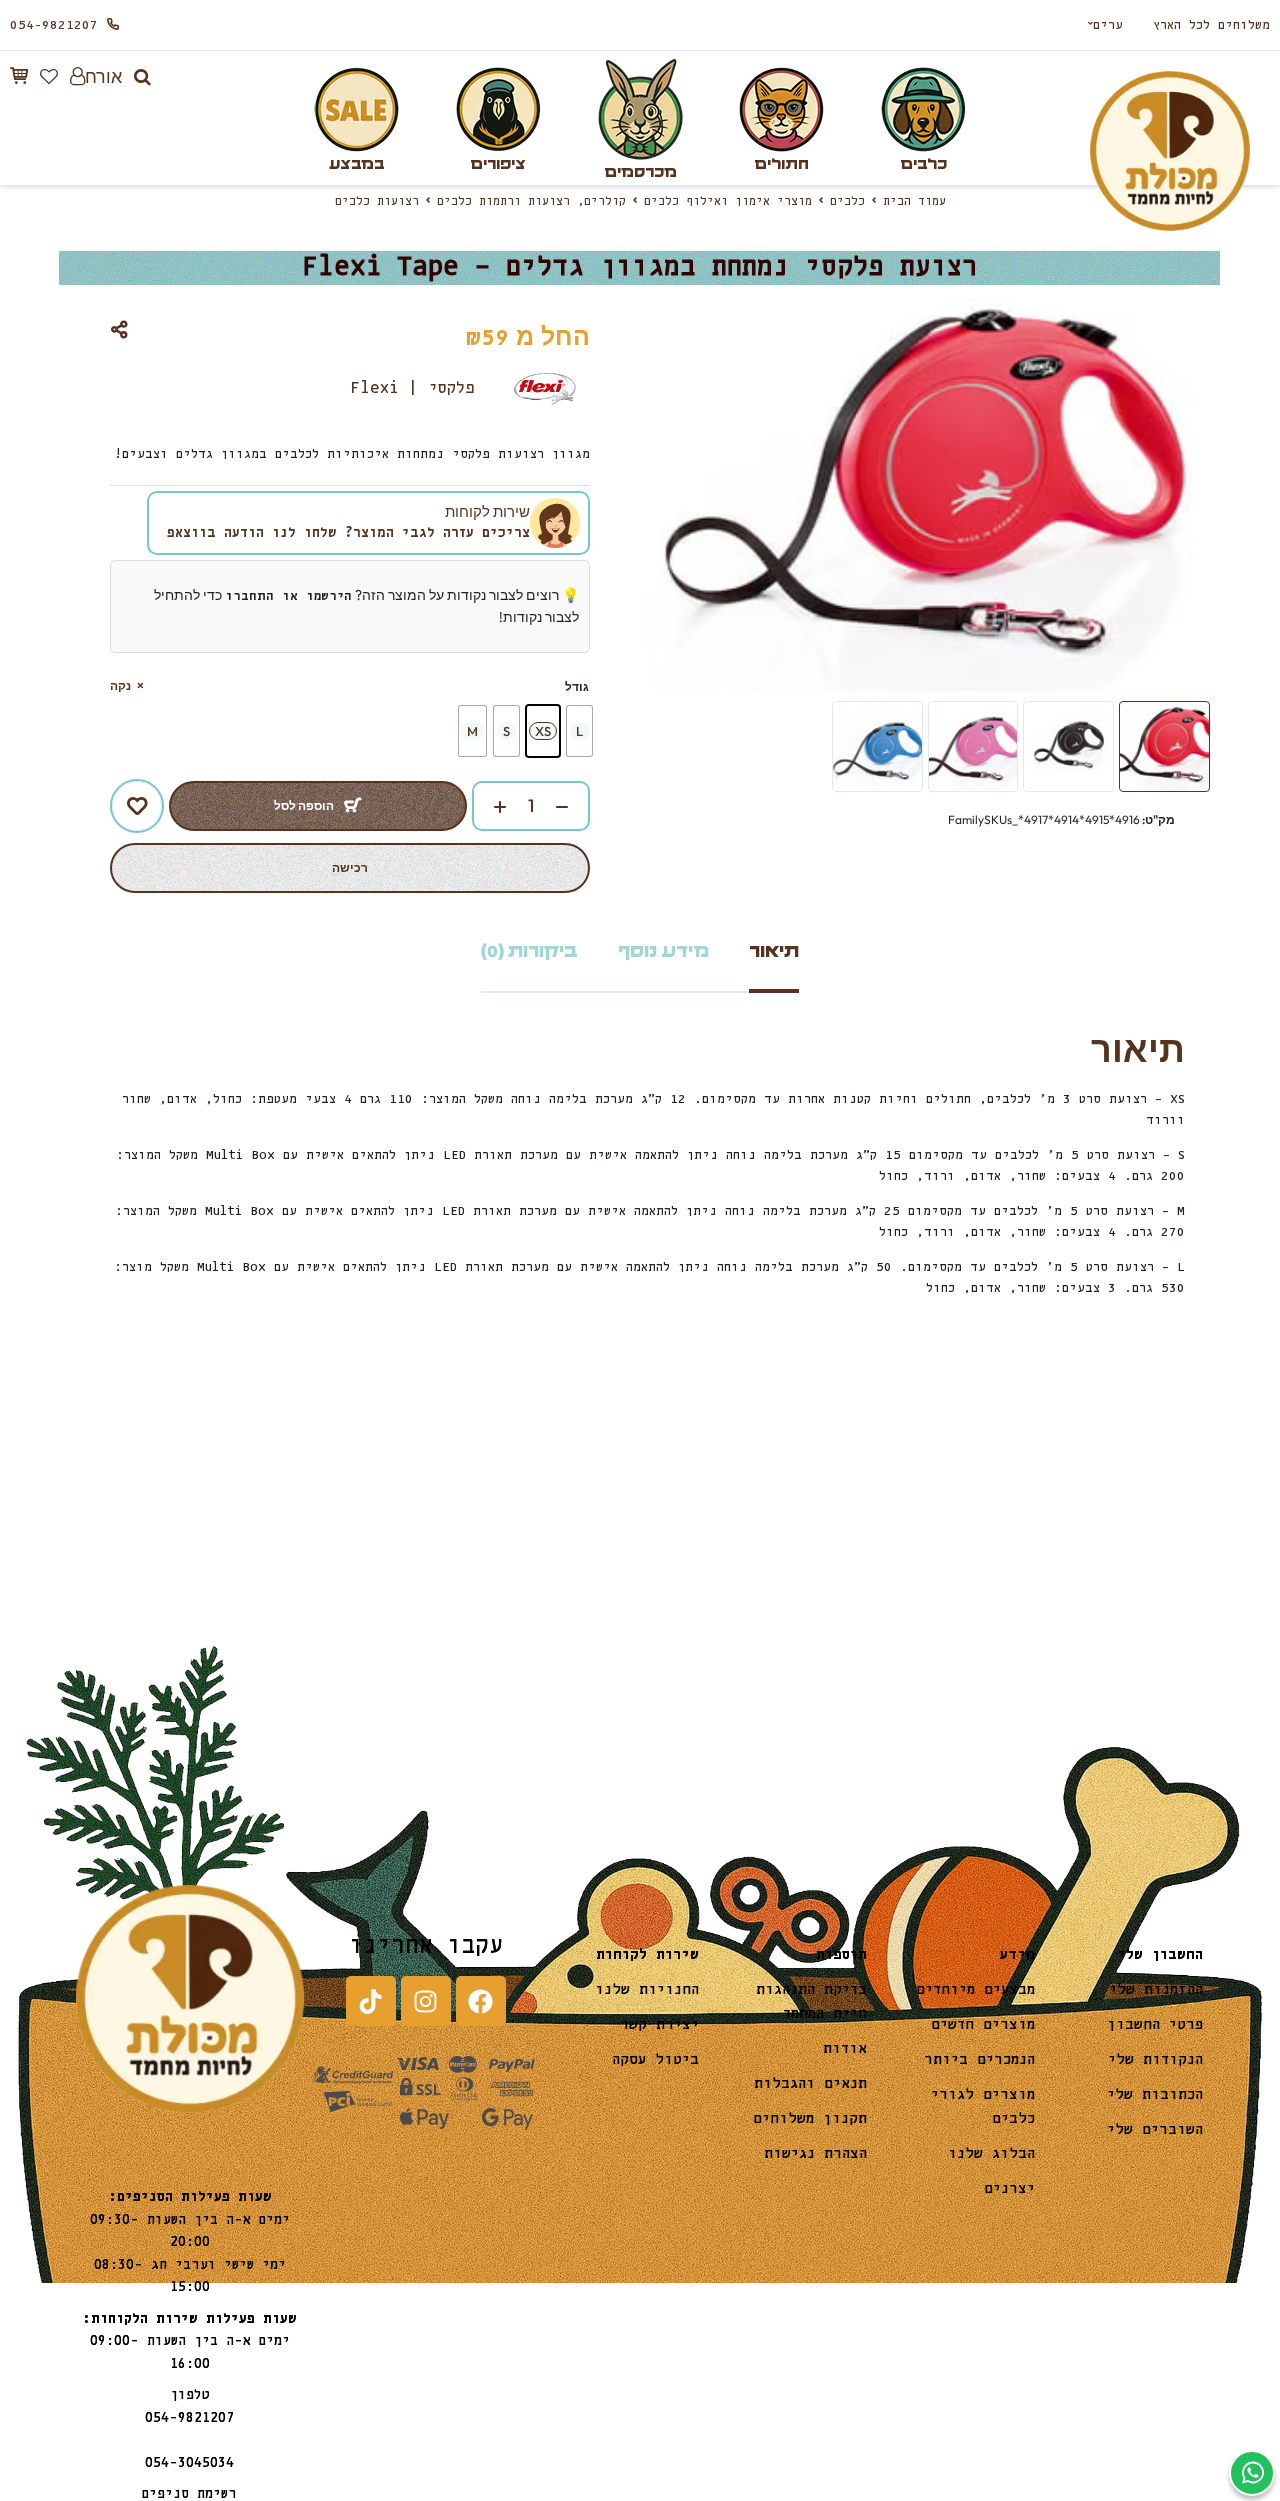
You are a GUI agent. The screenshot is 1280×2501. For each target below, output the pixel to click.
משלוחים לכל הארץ (1211, 25)
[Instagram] (426, 2001)
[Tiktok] (371, 2001)
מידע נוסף (663, 951)
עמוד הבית (914, 202)
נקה (120, 685)
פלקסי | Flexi (412, 388)
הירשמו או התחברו (288, 596)
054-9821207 (54, 25)
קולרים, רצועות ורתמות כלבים (531, 202)
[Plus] (490, 807)
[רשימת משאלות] (49, 76)
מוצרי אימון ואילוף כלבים (728, 202)
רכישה (350, 867)
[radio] (579, 731)
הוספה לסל (304, 805)
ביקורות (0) (529, 951)
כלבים (847, 202)
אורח (103, 76)
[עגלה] (19, 76)
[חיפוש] (142, 77)
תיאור (774, 951)
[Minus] (572, 807)
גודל (577, 686)
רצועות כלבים (377, 202)
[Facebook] (481, 2001)
